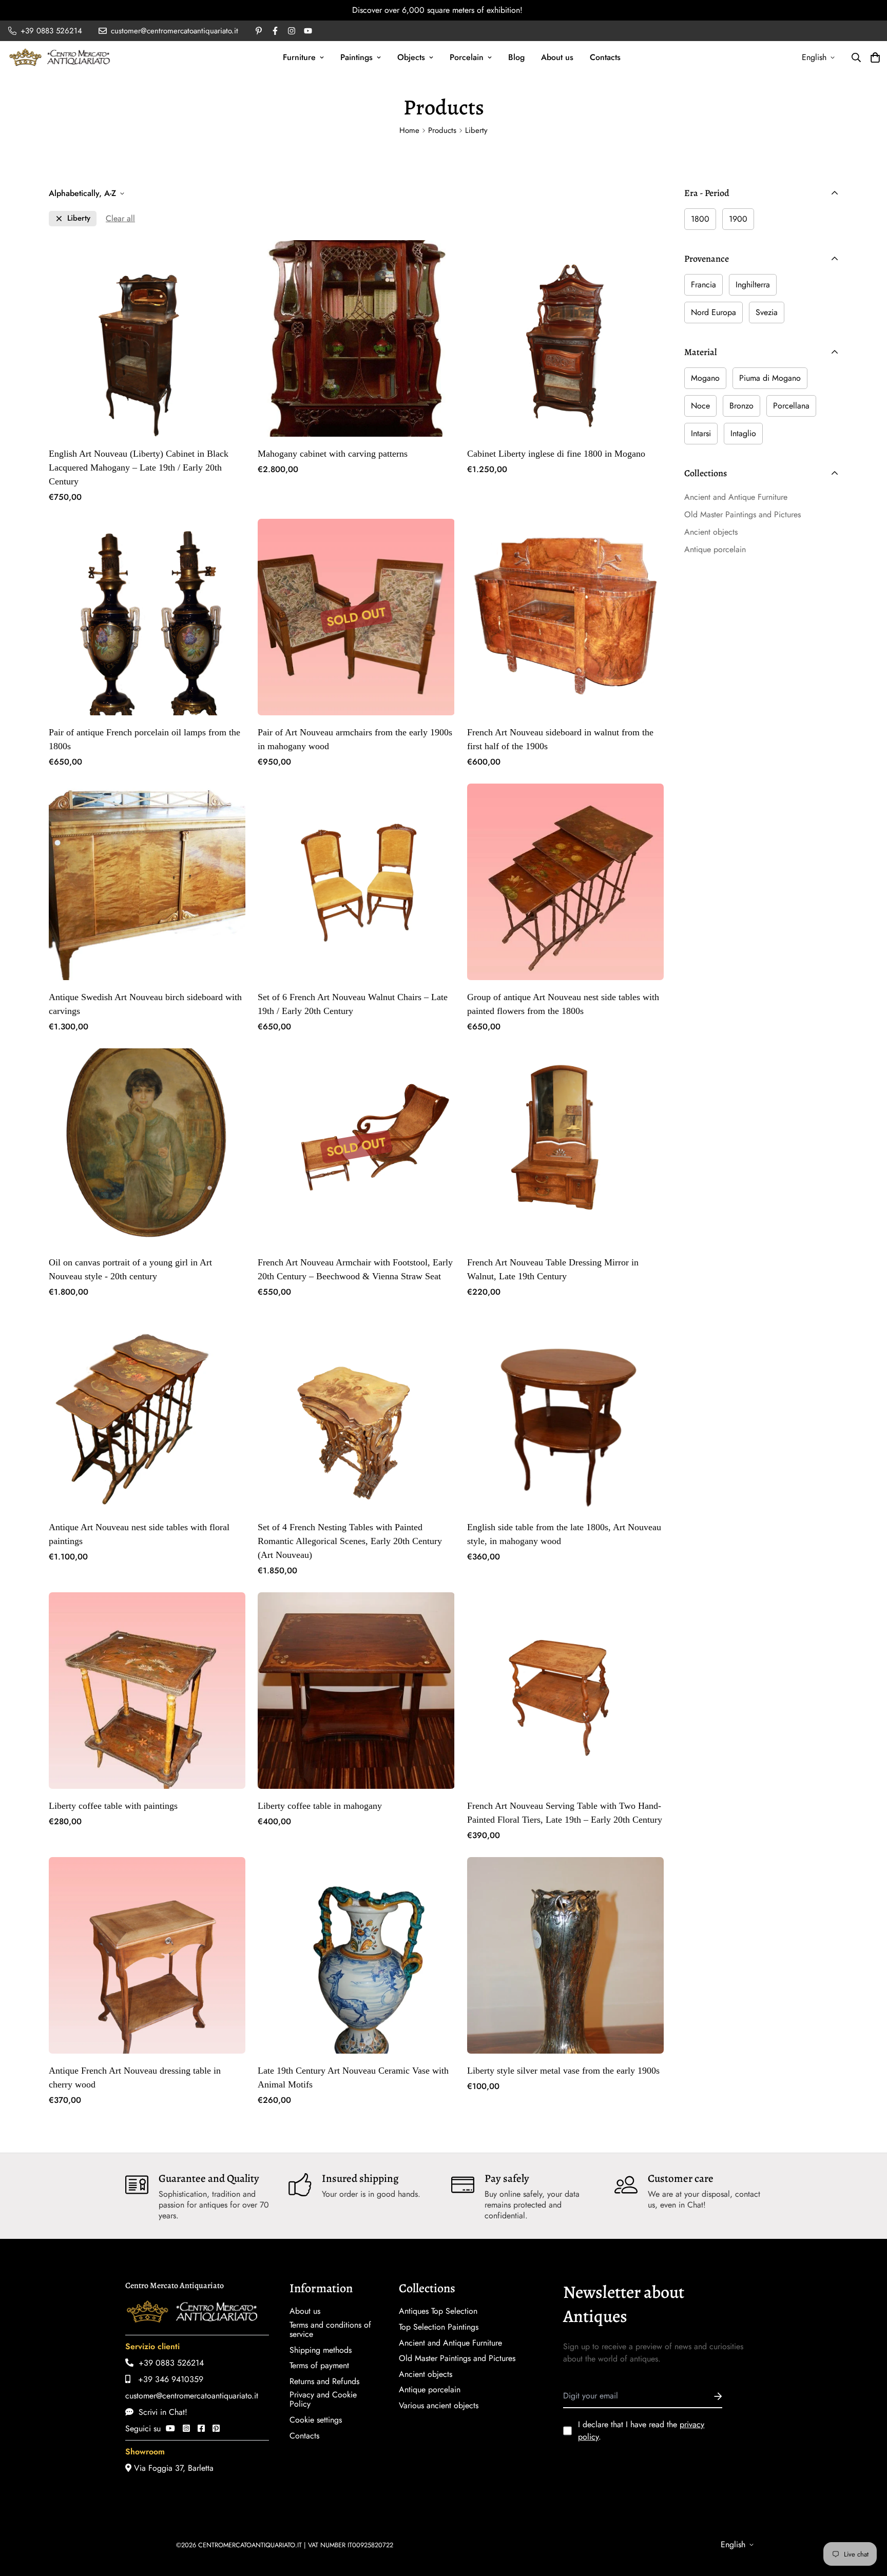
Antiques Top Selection (438, 2311)
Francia (703, 285)
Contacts (605, 57)
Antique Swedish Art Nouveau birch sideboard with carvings (145, 1004)
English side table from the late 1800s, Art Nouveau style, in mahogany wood (564, 1534)
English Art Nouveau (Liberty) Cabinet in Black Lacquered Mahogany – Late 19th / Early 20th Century (139, 467)
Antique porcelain (430, 2390)
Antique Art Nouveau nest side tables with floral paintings (139, 1534)
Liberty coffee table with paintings (113, 1806)
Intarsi (701, 433)
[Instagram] (186, 2428)
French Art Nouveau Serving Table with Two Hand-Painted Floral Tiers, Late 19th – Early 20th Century (565, 1813)
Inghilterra (753, 285)
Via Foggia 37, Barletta (172, 2468)
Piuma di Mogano (770, 378)
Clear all (120, 218)
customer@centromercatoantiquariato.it (192, 2396)
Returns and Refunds (324, 2382)
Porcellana (791, 406)
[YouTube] (170, 2428)
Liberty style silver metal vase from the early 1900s (563, 2071)
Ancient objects (426, 2374)
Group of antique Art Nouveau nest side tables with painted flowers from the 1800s (563, 1004)
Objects (411, 57)
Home (409, 130)
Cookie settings (316, 2420)
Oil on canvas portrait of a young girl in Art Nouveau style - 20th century (130, 1269)
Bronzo (741, 406)
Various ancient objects (439, 2406)
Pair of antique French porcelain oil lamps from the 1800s (144, 739)
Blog (516, 57)
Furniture (299, 57)
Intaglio (743, 433)
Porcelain (467, 57)
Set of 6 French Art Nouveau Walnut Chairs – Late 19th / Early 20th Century (353, 1004)
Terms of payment (319, 2366)
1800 (700, 219)
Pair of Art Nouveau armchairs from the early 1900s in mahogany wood (355, 739)
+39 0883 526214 (169, 2363)
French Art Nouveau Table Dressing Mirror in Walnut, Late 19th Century (553, 1269)
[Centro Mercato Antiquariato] (60, 57)
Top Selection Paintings (439, 2327)
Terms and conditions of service (330, 2330)
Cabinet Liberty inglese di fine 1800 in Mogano (556, 454)
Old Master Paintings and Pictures (457, 2358)
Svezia (767, 312)
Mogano (705, 378)
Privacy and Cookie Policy (323, 2399)
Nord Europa (714, 312)
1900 (738, 219)
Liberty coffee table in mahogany (320, 1806)
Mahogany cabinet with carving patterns (333, 454)
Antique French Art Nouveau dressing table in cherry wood (135, 2077)
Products (442, 130)
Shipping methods (321, 2350)
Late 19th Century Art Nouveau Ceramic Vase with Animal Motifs (353, 2077)
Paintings (356, 57)
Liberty (79, 218)
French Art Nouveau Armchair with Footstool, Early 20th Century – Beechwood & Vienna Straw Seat (355, 1269)
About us (557, 57)
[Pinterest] (216, 2428)
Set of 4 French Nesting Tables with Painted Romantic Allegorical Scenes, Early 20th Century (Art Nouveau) (350, 1541)
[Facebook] (201, 2428)
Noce (700, 406)
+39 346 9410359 (167, 2379)
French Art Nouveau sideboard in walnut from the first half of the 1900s (560, 739)
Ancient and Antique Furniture (450, 2343)
